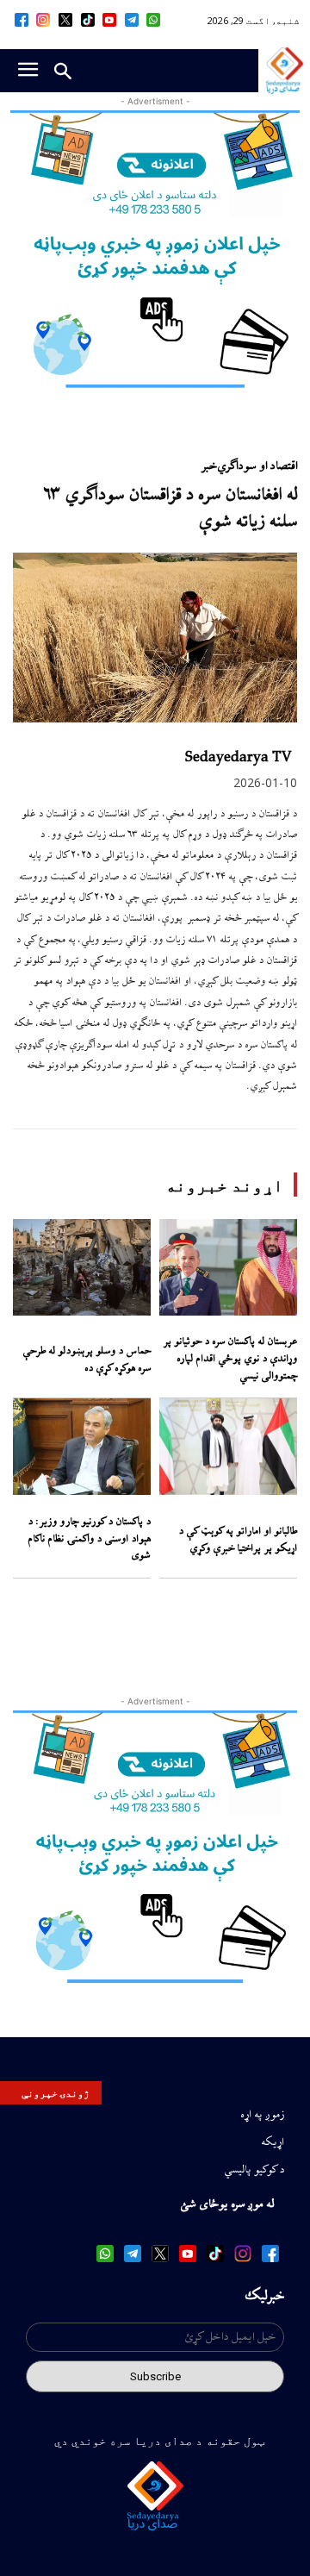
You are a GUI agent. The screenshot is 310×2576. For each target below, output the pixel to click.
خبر (209, 466)
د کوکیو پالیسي (254, 2170)
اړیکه (273, 2142)
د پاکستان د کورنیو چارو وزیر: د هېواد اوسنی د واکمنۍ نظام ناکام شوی (89, 1539)
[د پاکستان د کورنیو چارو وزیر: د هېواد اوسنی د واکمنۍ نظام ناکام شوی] (82, 1447)
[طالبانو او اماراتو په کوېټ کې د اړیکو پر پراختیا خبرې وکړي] (228, 1447)
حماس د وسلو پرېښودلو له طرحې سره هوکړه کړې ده (87, 1360)
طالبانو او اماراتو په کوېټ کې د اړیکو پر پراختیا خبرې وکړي (238, 1540)
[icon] (154, 20)
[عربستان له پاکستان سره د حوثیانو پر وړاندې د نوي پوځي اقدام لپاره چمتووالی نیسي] (228, 1267)
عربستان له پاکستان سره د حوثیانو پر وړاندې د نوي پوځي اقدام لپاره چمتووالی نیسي (230, 1359)
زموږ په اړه (262, 2115)
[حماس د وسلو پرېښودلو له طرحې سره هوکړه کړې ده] (82, 1267)
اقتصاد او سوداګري (257, 466)
